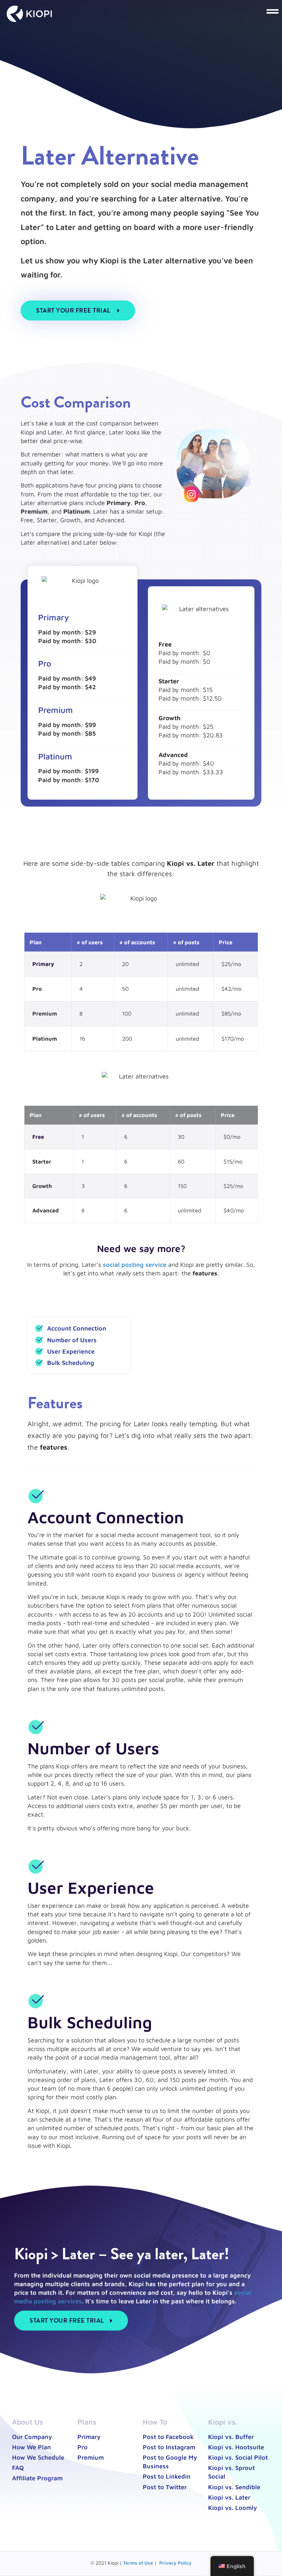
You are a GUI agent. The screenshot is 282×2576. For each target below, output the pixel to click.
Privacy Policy (175, 2563)
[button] (248, 11)
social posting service (135, 1265)
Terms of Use (138, 2563)
